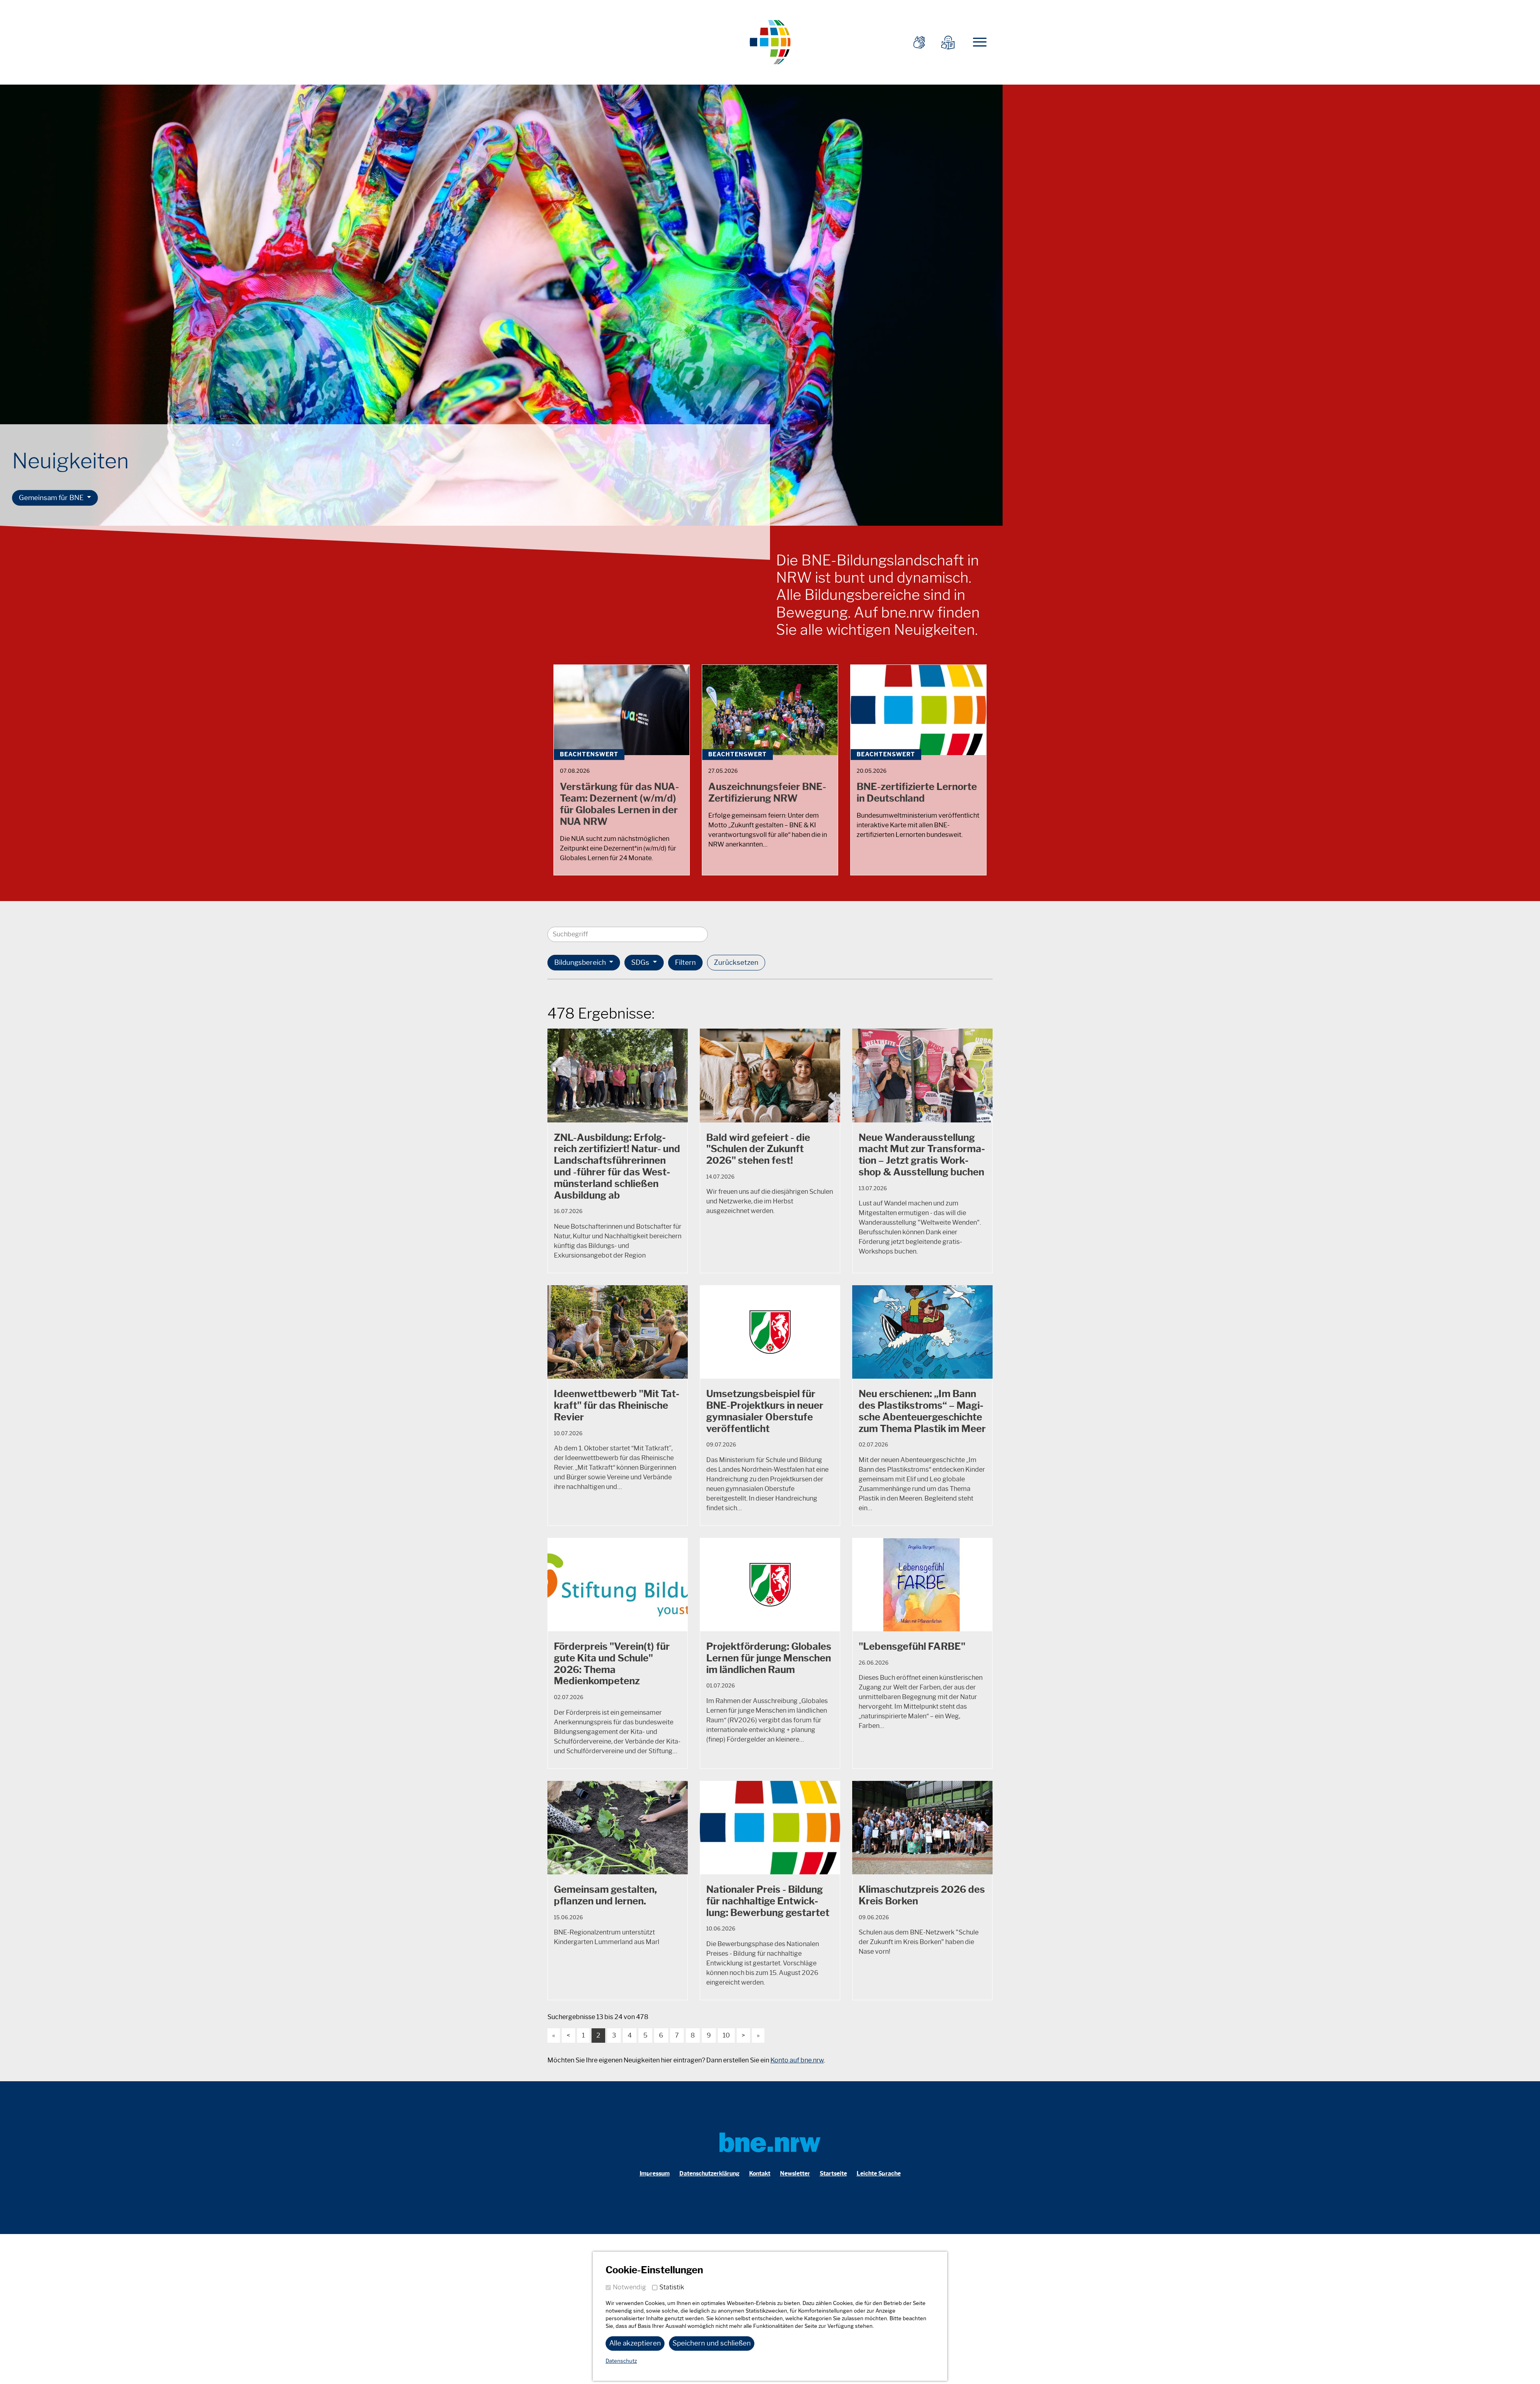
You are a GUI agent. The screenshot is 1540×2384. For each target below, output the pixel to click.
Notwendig (629, 2287)
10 (726, 2035)
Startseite (833, 2174)
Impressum (655, 2174)
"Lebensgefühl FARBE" (912, 1646)
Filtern (685, 962)
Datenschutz (621, 2361)
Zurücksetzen (736, 962)
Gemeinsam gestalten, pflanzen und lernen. (605, 1895)
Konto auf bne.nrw (797, 2060)
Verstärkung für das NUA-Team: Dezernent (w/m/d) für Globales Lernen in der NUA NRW (619, 804)
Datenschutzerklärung (709, 2174)
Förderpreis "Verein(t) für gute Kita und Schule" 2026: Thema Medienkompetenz (612, 1664)
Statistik (672, 2287)
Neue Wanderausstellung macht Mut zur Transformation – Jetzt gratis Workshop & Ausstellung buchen (922, 1155)
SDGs (641, 962)
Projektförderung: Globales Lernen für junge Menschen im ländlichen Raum (769, 1658)
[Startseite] (770, 41)
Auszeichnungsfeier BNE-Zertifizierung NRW (767, 792)
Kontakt (760, 2174)
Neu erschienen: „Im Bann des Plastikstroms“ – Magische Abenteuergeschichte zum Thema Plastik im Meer (922, 1411)
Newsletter (795, 2174)
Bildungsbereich (581, 962)
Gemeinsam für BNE (52, 498)
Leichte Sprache (879, 2174)
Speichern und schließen (712, 2343)
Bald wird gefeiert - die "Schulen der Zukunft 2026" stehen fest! (758, 1149)
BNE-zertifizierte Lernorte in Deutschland (917, 792)
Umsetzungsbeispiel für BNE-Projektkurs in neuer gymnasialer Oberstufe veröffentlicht (765, 1411)
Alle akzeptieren (635, 2343)
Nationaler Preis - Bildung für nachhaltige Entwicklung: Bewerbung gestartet (768, 1901)
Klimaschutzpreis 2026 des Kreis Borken (922, 1895)
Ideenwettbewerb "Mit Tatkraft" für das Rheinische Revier (617, 1405)
